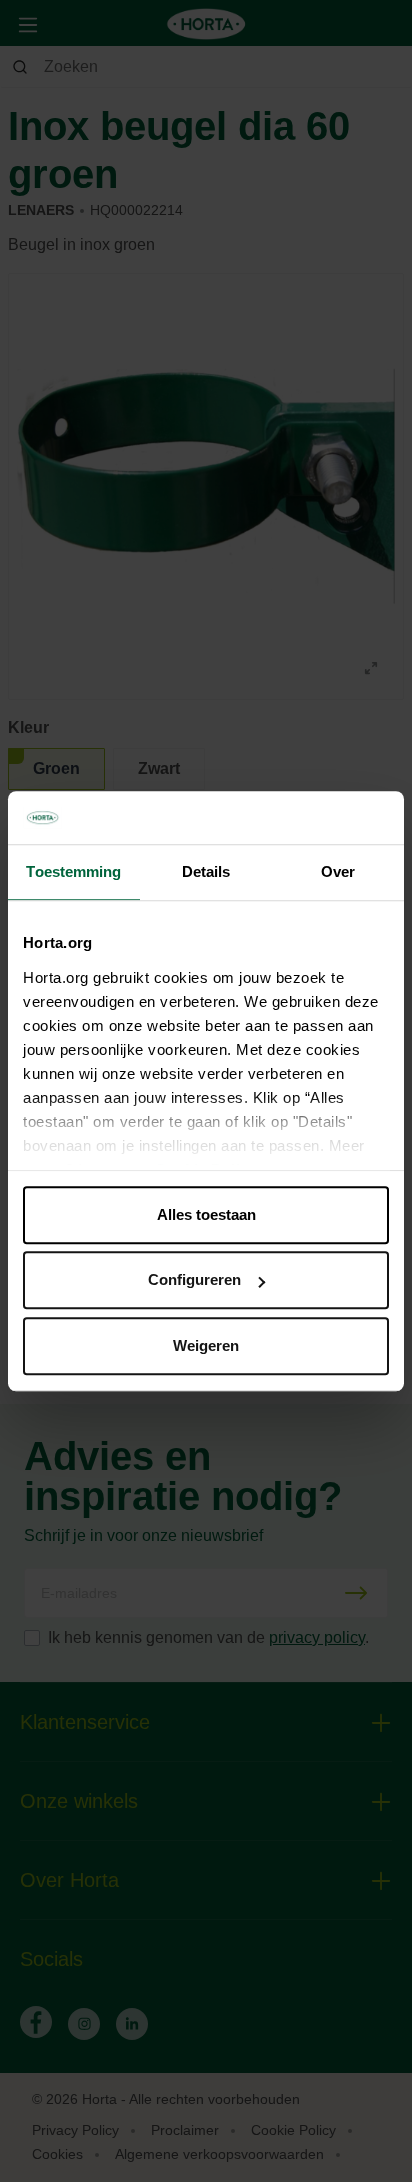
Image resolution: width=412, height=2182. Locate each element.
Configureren (194, 1279)
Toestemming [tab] (73, 871)
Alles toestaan (206, 1214)
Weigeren (206, 1345)
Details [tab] (206, 871)
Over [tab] (338, 871)
